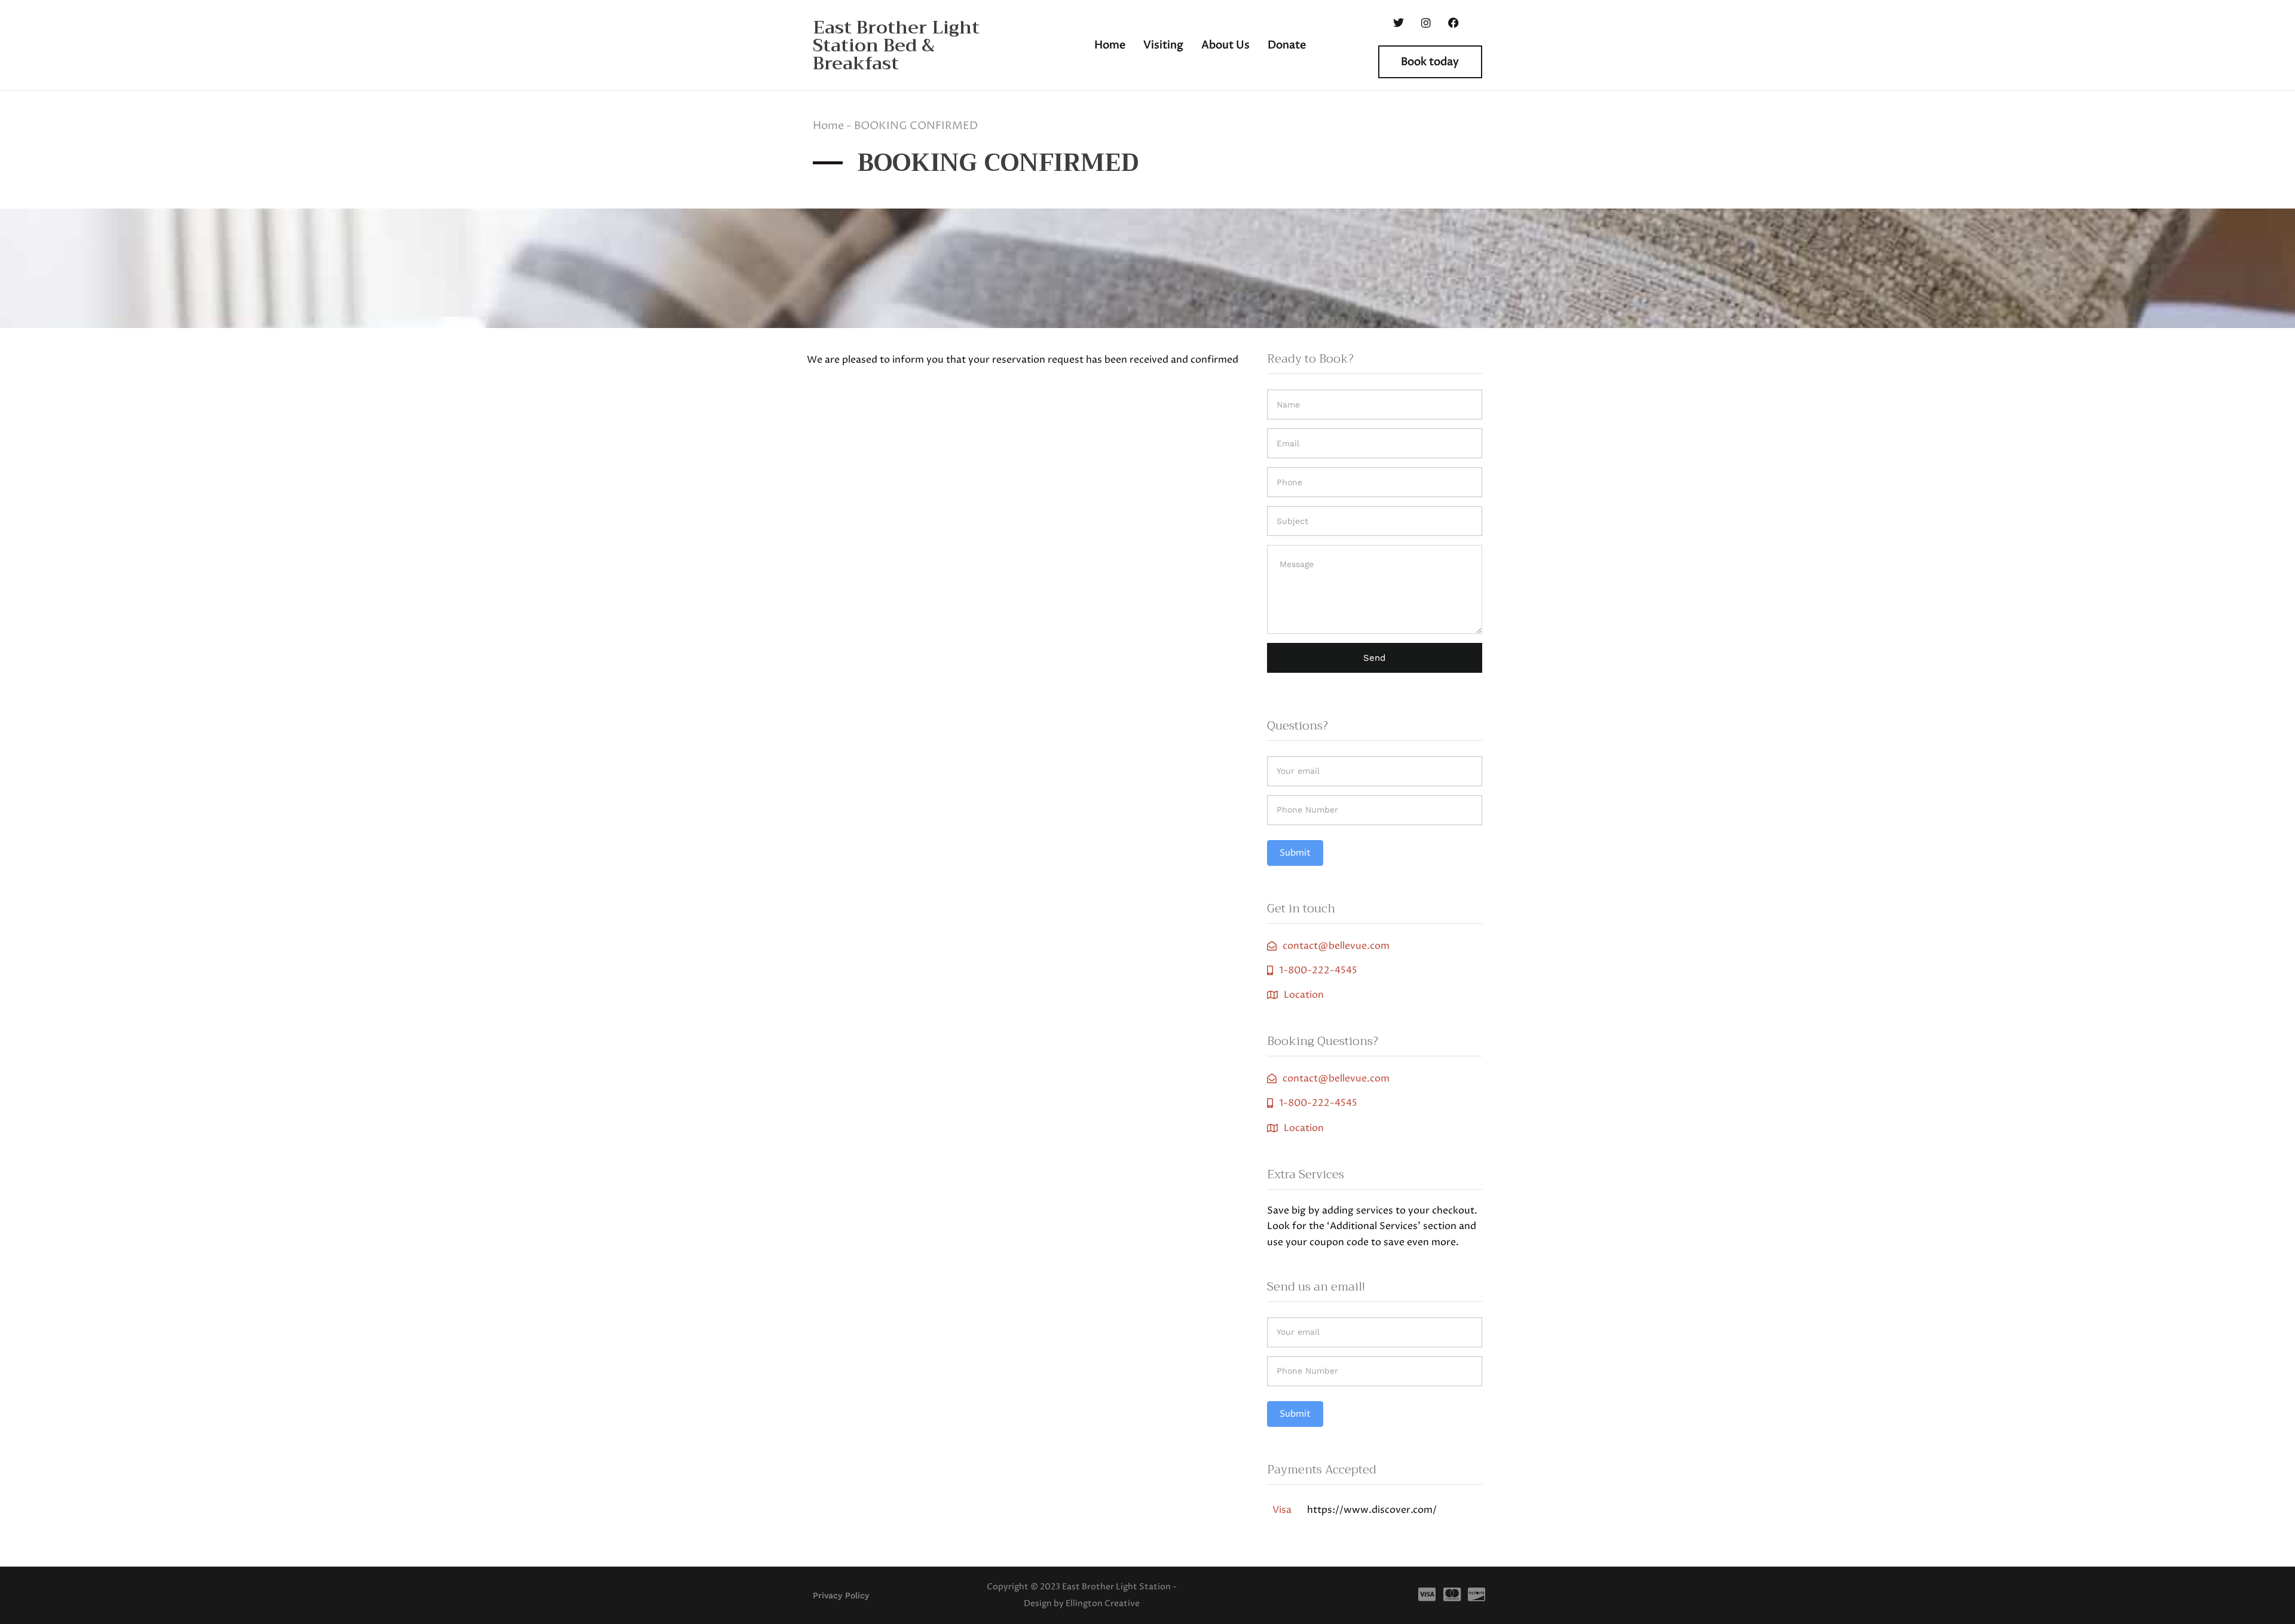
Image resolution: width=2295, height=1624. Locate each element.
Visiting (1163, 45)
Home (1110, 45)
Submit (1295, 853)
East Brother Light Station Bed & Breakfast (896, 45)
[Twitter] (1399, 23)
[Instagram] (1426, 23)
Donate (1287, 45)
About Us (1225, 45)
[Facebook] (1453, 23)
